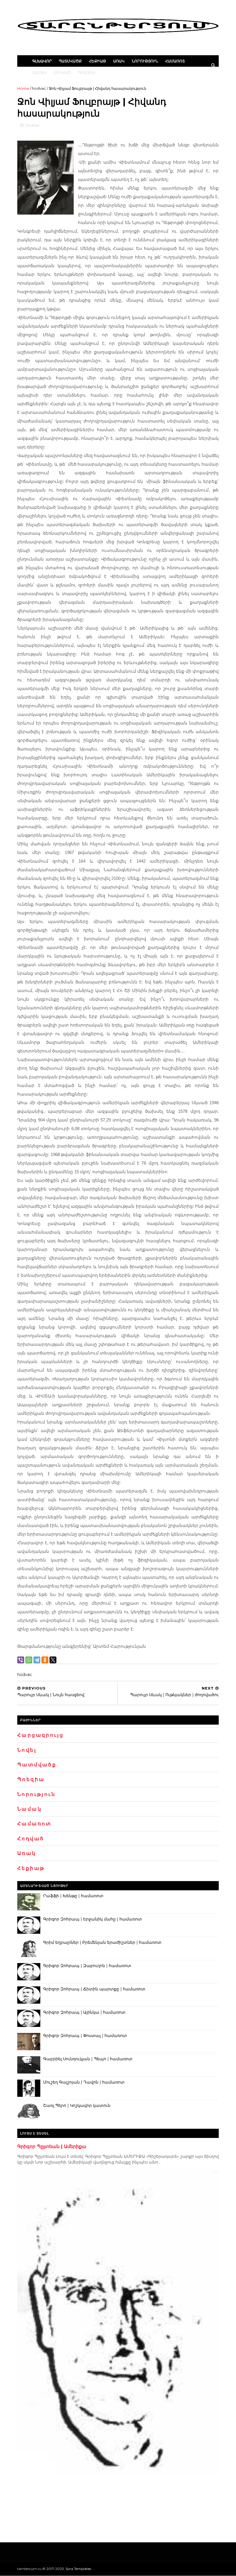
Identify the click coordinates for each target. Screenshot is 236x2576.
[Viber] (21, 1660)
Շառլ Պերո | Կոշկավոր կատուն (77, 2105)
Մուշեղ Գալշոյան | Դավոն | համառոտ (84, 2082)
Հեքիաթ (97, 61)
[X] (53, 1660)
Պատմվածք (70, 61)
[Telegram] (37, 1660)
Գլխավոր (42, 61)
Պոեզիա (86, 72)
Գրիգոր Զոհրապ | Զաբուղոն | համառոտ (87, 1966)
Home (23, 88)
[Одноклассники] (45, 1660)
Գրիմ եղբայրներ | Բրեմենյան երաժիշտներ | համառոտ (102, 1942)
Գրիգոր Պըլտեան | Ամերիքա (52, 2146)
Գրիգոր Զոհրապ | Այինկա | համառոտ (84, 2012)
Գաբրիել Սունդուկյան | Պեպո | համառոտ (88, 2059)
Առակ (119, 61)
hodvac (39, 88)
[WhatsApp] (29, 1660)
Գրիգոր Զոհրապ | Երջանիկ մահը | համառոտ (93, 1919)
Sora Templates (78, 2569)
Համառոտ (175, 61)
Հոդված (62, 72)
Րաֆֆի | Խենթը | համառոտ (73, 1896)
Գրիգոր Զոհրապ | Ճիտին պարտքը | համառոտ (94, 1989)
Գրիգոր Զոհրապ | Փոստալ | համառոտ (85, 2036)
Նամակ (39, 72)
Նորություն (145, 61)
